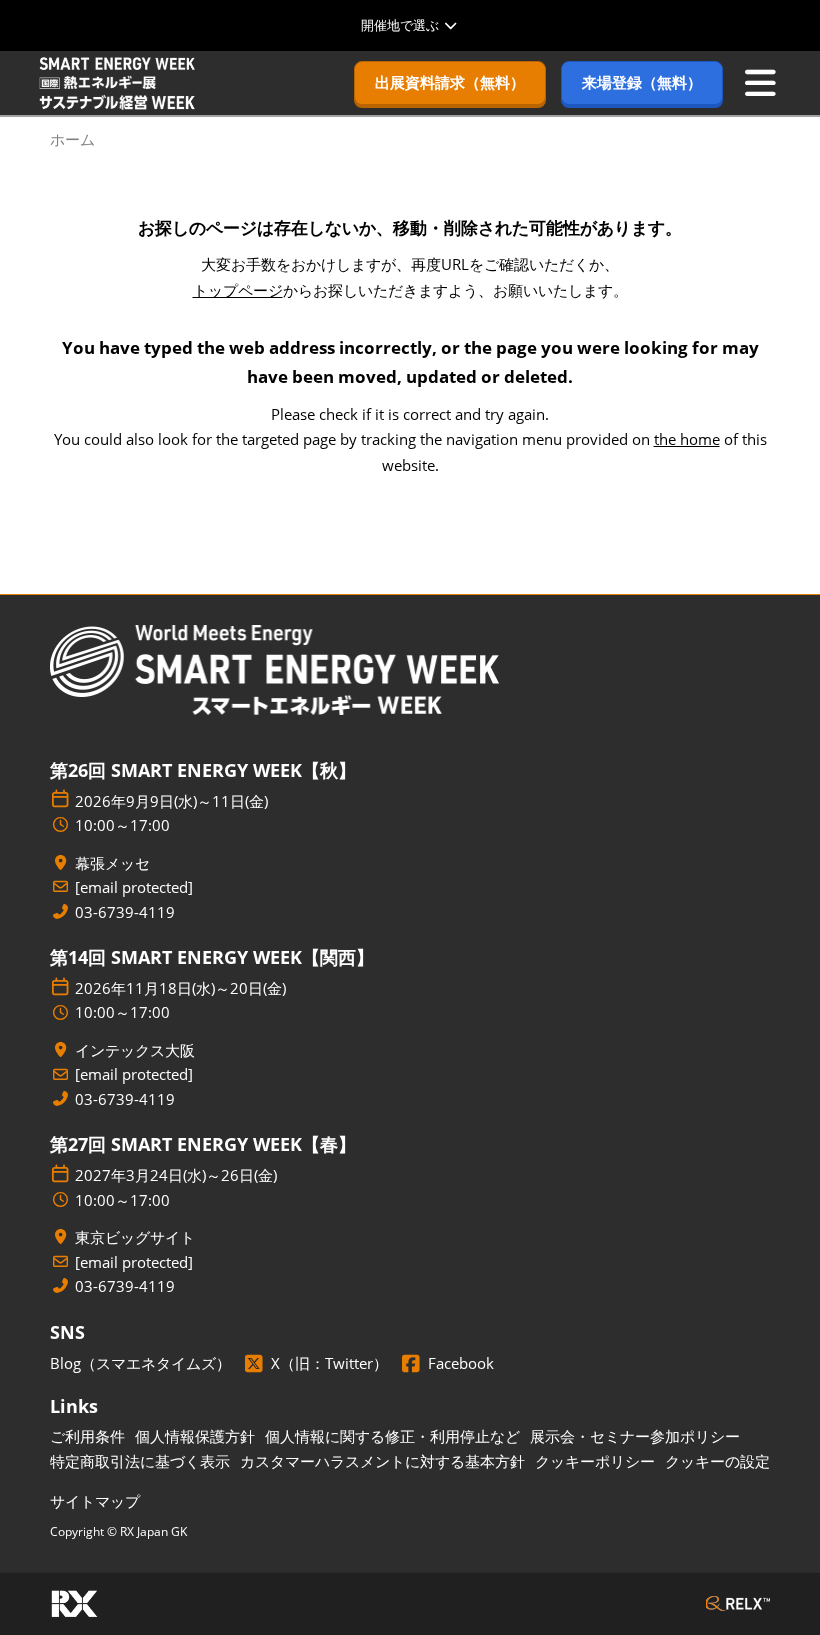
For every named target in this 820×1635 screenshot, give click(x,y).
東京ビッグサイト (135, 1237)
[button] (450, 83)
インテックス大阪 (135, 1050)
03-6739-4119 (125, 912)
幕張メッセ (112, 863)
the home (687, 439)
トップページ (238, 290)
